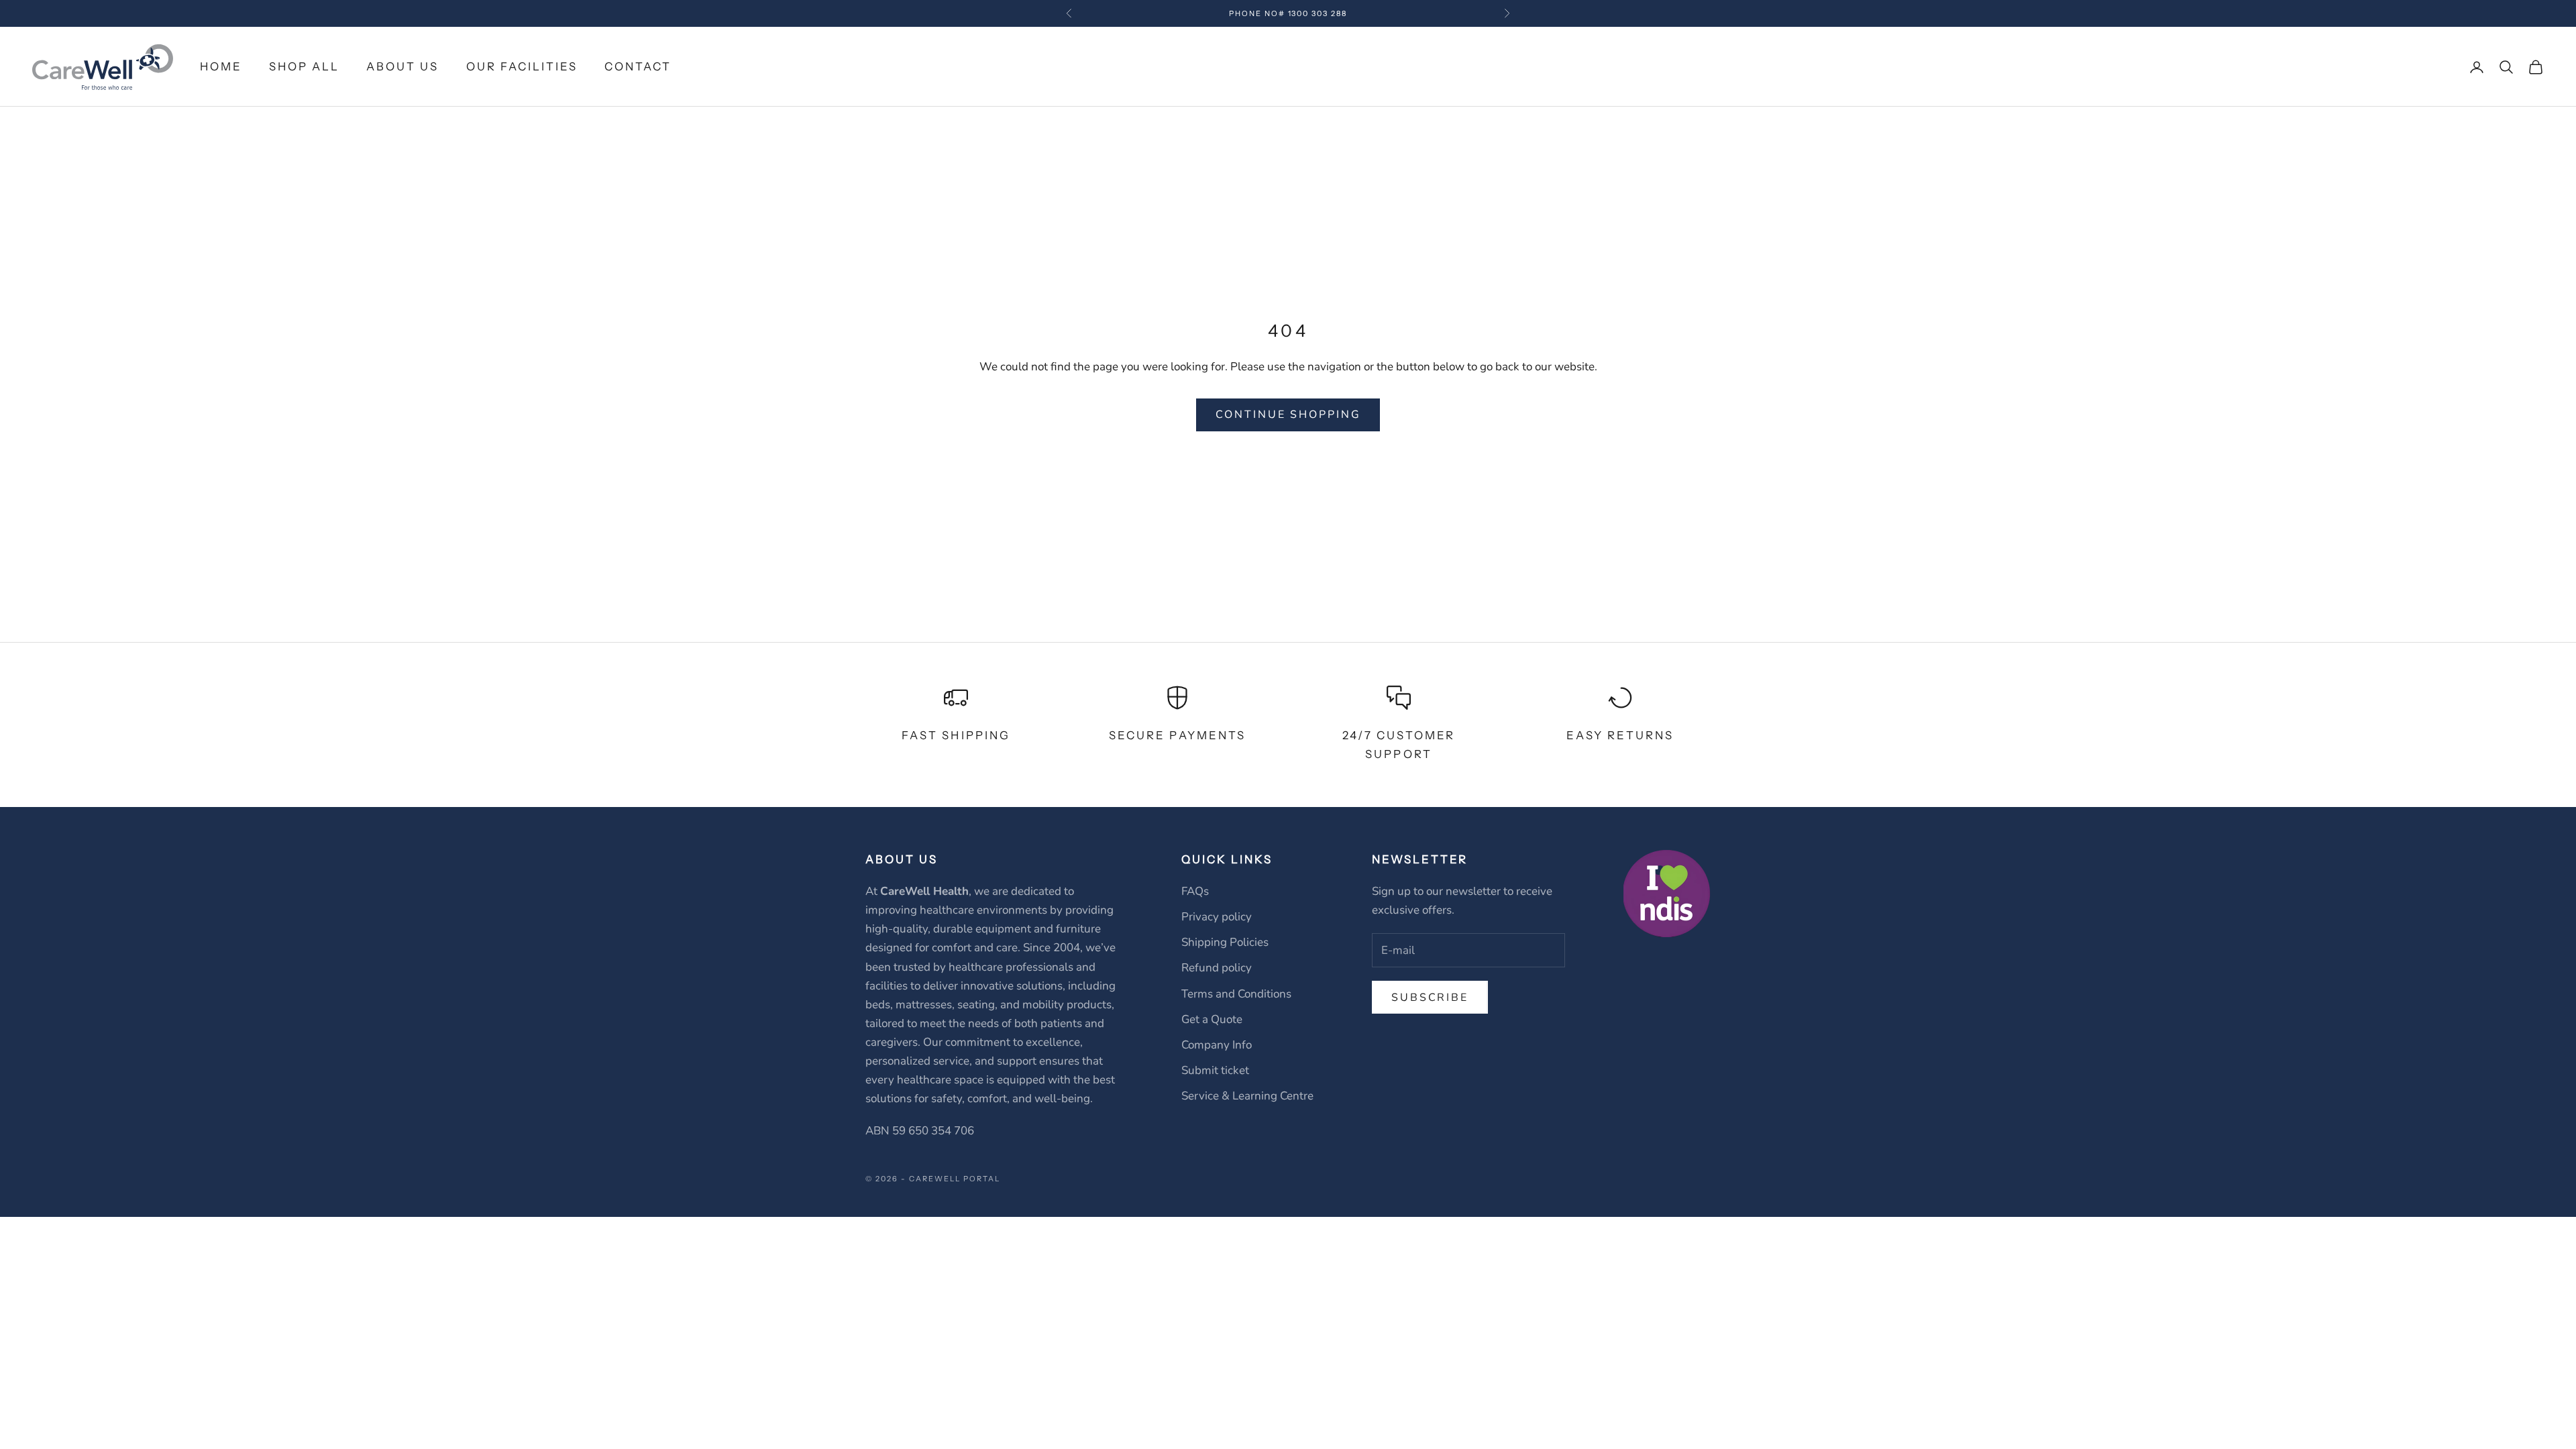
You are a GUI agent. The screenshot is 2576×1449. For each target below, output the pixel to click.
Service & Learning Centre (1247, 1096)
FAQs (1195, 891)
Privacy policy (1217, 917)
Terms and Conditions (1236, 994)
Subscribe (1430, 998)
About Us (402, 66)
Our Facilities (522, 66)
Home (221, 66)
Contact (638, 66)
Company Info (1217, 1045)
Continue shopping (1288, 415)
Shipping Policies (1225, 942)
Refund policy (1217, 968)
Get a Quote (1212, 1019)
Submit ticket (1215, 1070)
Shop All (304, 66)
